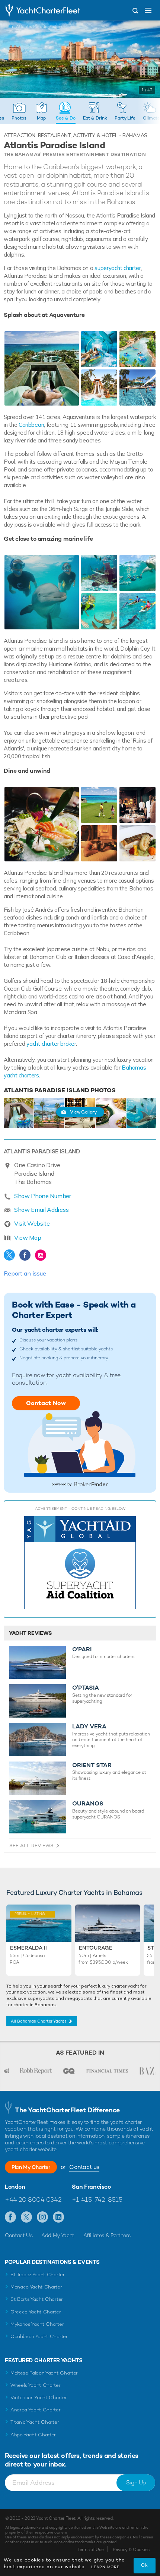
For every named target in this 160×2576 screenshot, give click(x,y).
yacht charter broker (51, 1044)
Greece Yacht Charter (36, 2312)
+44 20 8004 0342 (33, 2199)
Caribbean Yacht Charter (39, 2336)
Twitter (9, 1255)
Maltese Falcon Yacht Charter (44, 2373)
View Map (28, 1238)
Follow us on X (27, 2217)
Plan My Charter (31, 2167)
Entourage (96, 1948)
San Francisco (91, 2187)
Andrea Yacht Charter (36, 2410)
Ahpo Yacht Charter (33, 2435)
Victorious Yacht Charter (39, 2397)
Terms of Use (90, 2550)
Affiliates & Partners (107, 2235)
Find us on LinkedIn (59, 2217)
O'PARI (82, 1649)
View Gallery (83, 1112)
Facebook (25, 1255)
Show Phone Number (43, 1196)
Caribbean (31, 425)
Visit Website (32, 1223)
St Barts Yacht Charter (37, 2299)
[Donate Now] (80, 1563)
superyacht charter (118, 268)
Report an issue (25, 1273)
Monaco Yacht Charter (36, 2287)
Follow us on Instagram (43, 2217)
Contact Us (19, 2235)
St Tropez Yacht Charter (38, 2275)
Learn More (105, 2567)
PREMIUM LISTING (28, 1913)
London (15, 2187)
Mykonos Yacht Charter (37, 2324)
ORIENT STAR (92, 1765)
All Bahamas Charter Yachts (39, 2021)
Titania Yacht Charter (35, 2422)
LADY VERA (89, 1727)
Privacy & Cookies (131, 2550)
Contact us (84, 2167)
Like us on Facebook (11, 2217)
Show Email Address (41, 1210)
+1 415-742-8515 (97, 2199)
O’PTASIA (86, 1688)
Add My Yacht (58, 2235)
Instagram (41, 1255)
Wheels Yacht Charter (36, 2385)
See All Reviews (31, 1846)
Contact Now (46, 1403)
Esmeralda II (28, 1948)
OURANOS (88, 1804)
